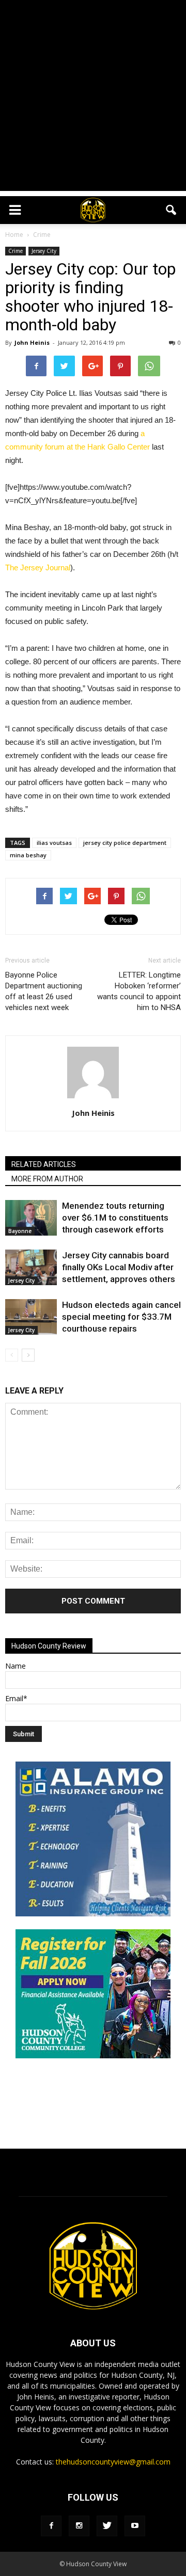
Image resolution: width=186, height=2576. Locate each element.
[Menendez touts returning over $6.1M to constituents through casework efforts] (31, 1218)
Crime (16, 251)
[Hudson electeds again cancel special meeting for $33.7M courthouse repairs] (31, 1317)
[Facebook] (51, 2526)
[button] (172, 210)
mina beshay (28, 855)
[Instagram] (79, 2526)
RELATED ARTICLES (44, 1164)
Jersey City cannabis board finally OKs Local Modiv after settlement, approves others (119, 1267)
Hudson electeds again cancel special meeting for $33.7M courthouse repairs (121, 1317)
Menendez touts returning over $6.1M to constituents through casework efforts (115, 1218)
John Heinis (32, 342)
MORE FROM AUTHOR (47, 1179)
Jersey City (44, 251)
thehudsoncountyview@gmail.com (113, 2462)
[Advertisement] (93, 98)
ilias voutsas (54, 843)
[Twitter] (107, 2526)
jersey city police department (125, 843)
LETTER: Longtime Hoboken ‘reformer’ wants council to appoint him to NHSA (139, 991)
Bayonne (20, 1231)
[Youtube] (135, 2526)
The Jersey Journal (38, 567)
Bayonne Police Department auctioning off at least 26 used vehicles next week (44, 991)
